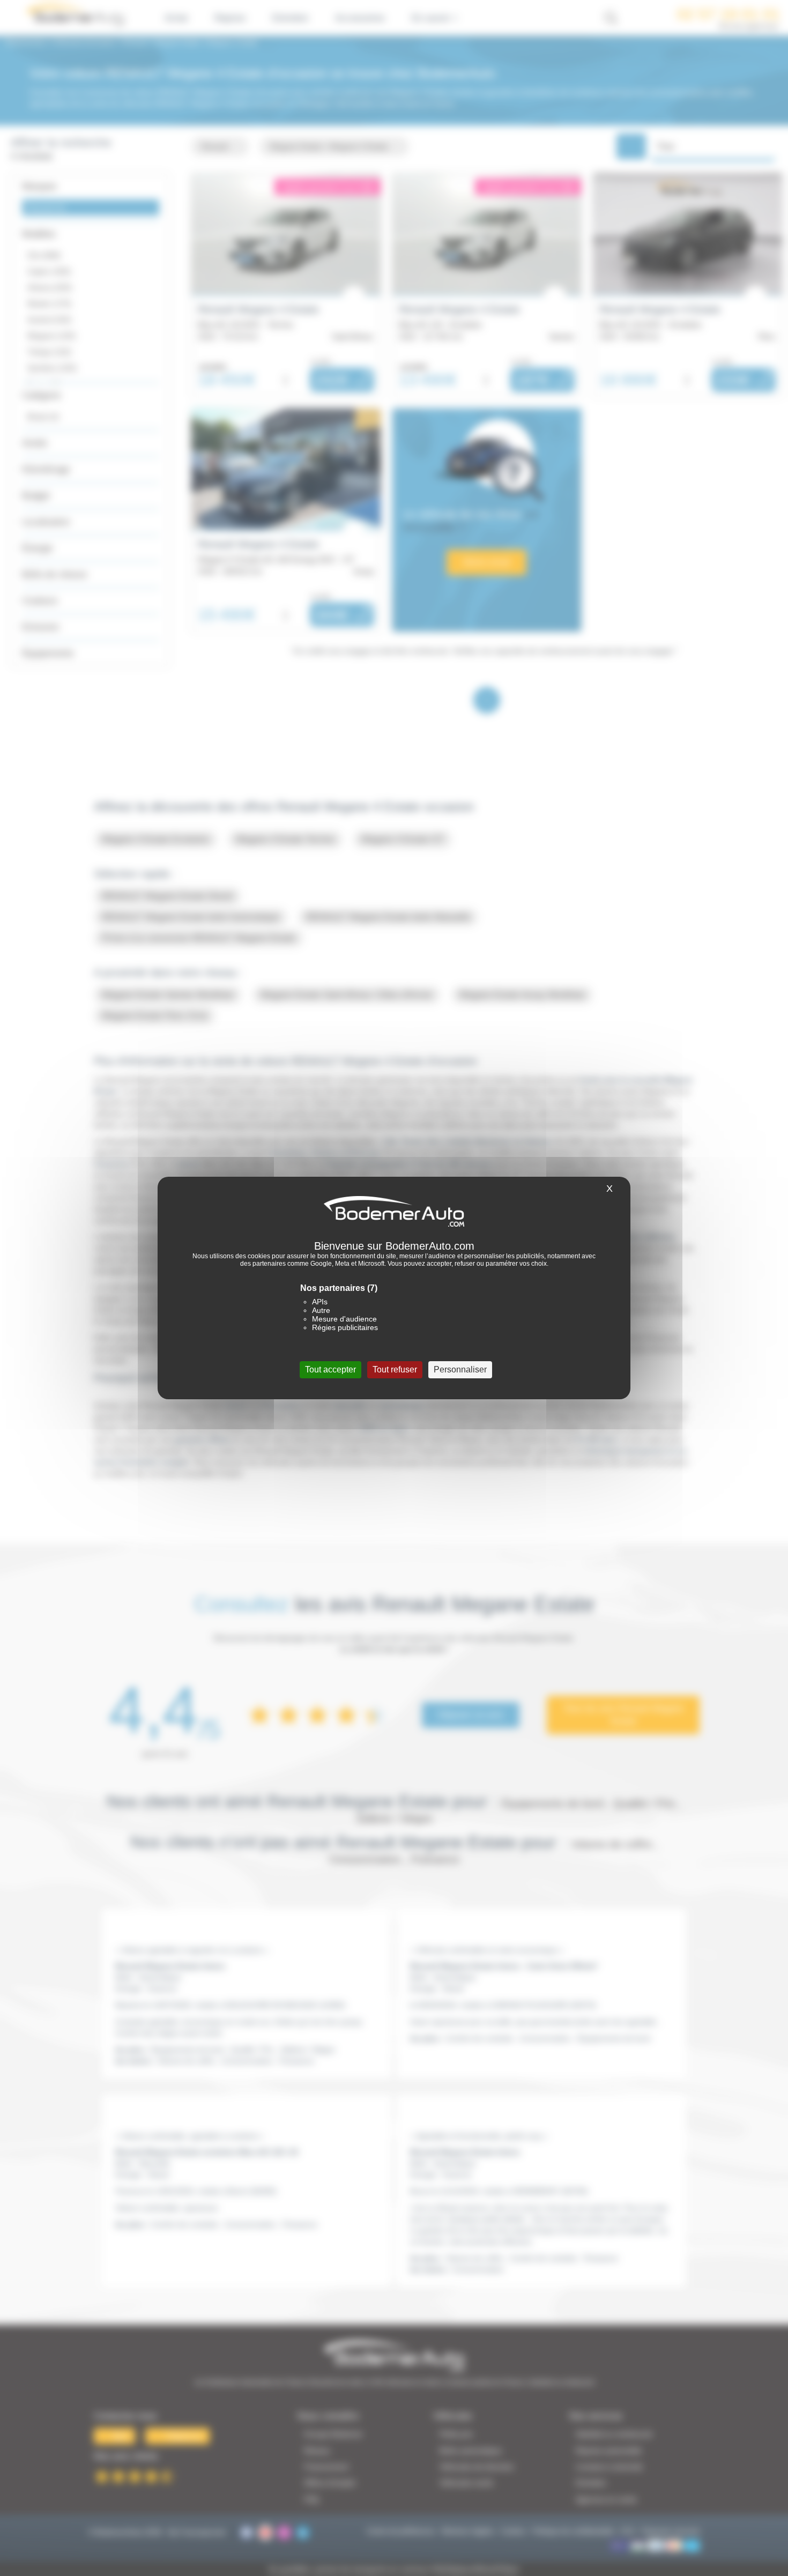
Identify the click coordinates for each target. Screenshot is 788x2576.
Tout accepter (330, 1369)
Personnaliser (460, 1369)
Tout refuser (395, 1369)
